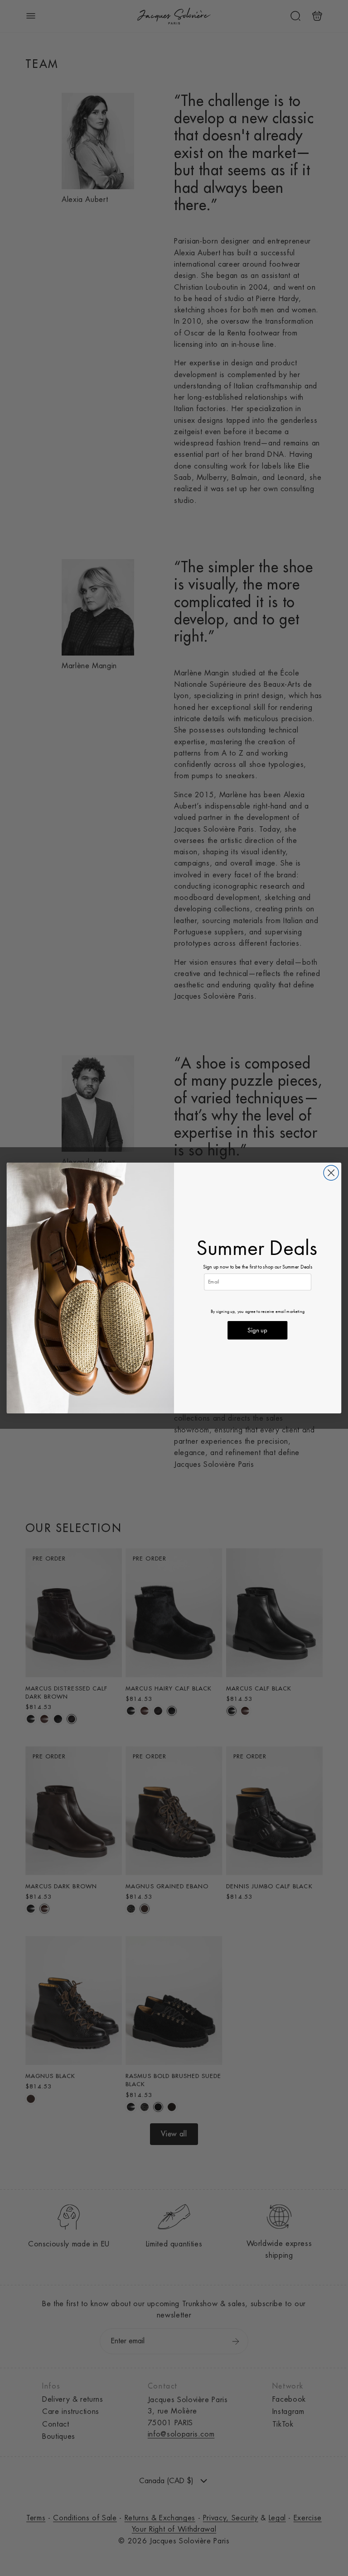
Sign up (257, 1330)
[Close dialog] (331, 1173)
